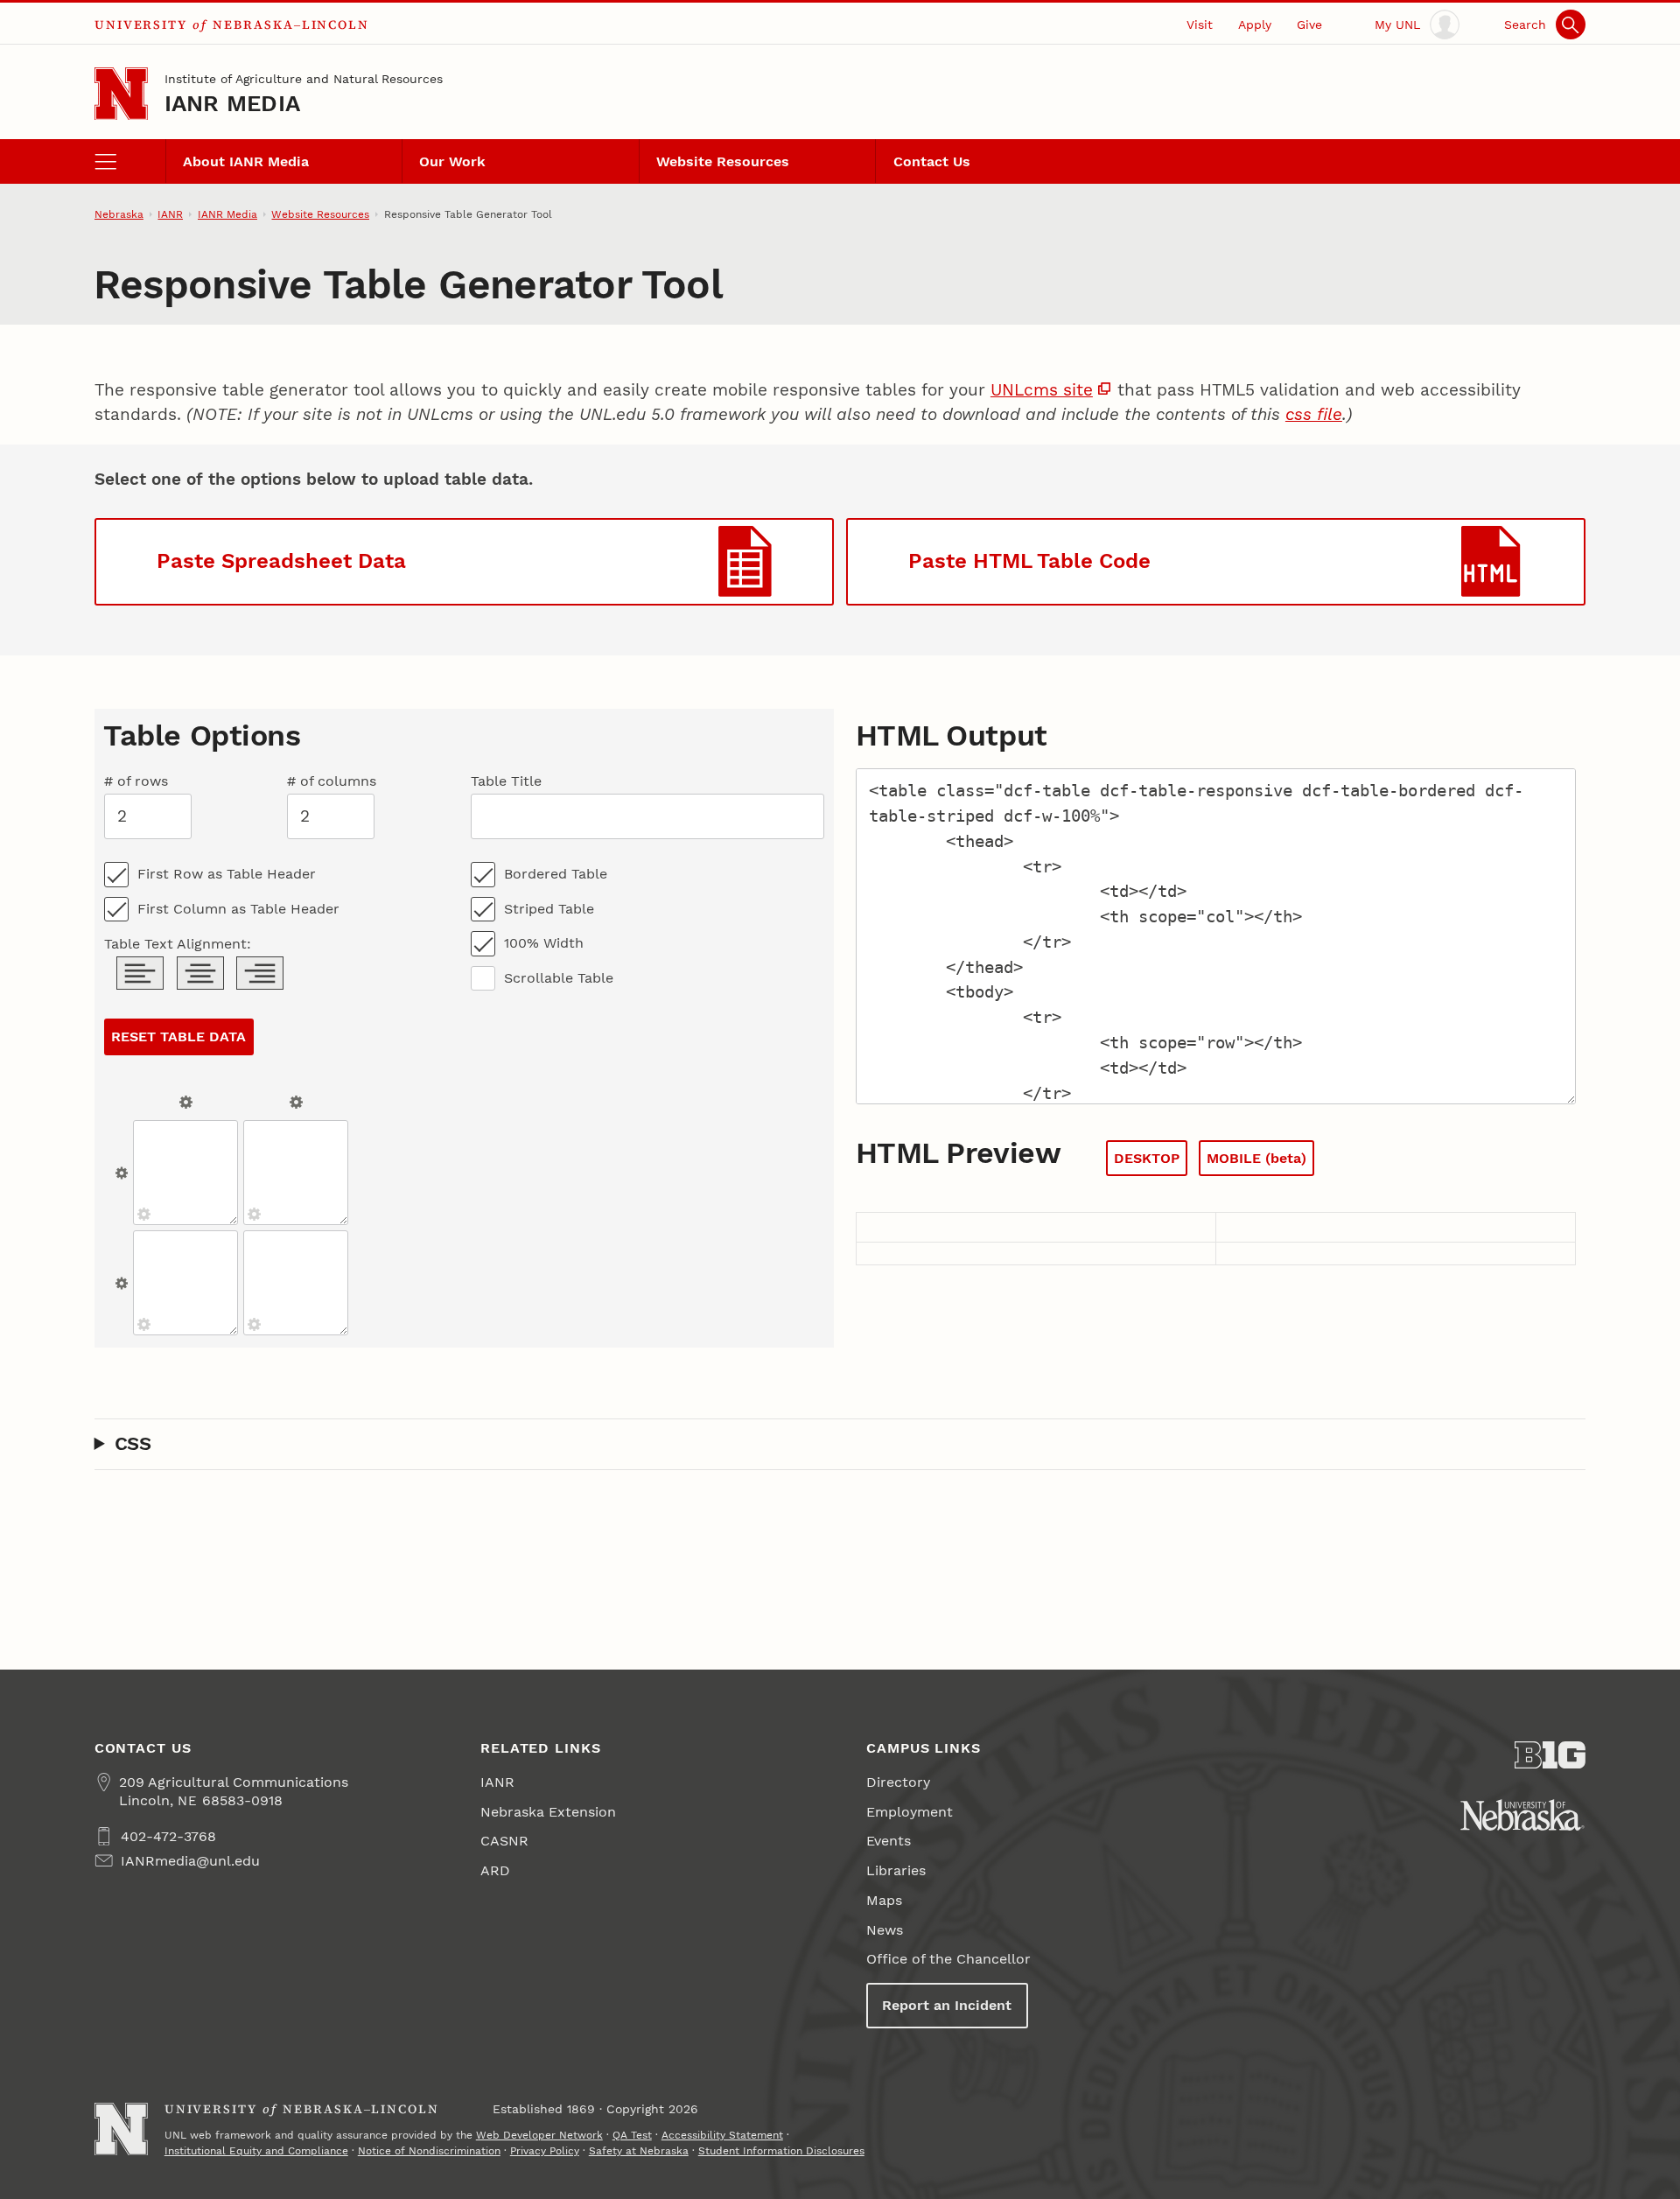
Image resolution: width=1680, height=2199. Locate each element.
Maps (884, 1900)
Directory (898, 1782)
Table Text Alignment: (178, 944)
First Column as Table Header (238, 909)
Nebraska (119, 214)
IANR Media (233, 103)
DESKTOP (1147, 1158)
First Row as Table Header (227, 874)
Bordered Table (556, 874)
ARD (495, 1870)
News (885, 1930)
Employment (910, 1812)
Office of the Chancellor (948, 1959)
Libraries (896, 1870)
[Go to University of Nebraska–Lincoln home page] (121, 94)
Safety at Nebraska (639, 2151)
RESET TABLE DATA (178, 1036)
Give (1309, 25)
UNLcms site (1042, 390)
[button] (464, 562)
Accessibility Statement (722, 2135)
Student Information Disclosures (781, 2151)
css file (1314, 414)
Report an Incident (947, 2005)
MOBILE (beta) (1256, 1158)
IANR (170, 214)
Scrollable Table (559, 978)
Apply (1255, 25)
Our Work (452, 161)
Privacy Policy (545, 2151)
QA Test (632, 2135)
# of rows (136, 781)
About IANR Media (246, 161)
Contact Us (932, 161)
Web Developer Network (539, 2135)
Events (889, 1841)
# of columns (332, 781)
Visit (1200, 25)
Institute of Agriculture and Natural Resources (304, 79)
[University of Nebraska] (1522, 1815)
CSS (133, 1443)
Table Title (506, 781)
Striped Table (549, 909)
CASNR (504, 1841)
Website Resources (723, 161)
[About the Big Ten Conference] (1550, 1755)
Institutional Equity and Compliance (256, 2151)
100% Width (544, 943)
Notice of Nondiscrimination (429, 2151)
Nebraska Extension (548, 1812)
